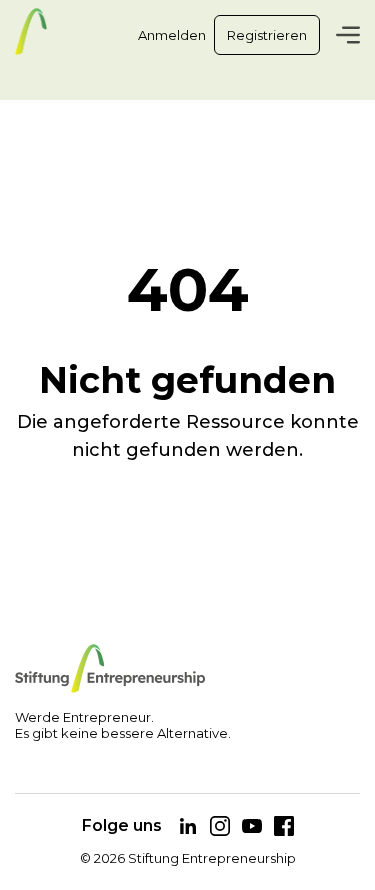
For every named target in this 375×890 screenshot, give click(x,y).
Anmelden (172, 35)
